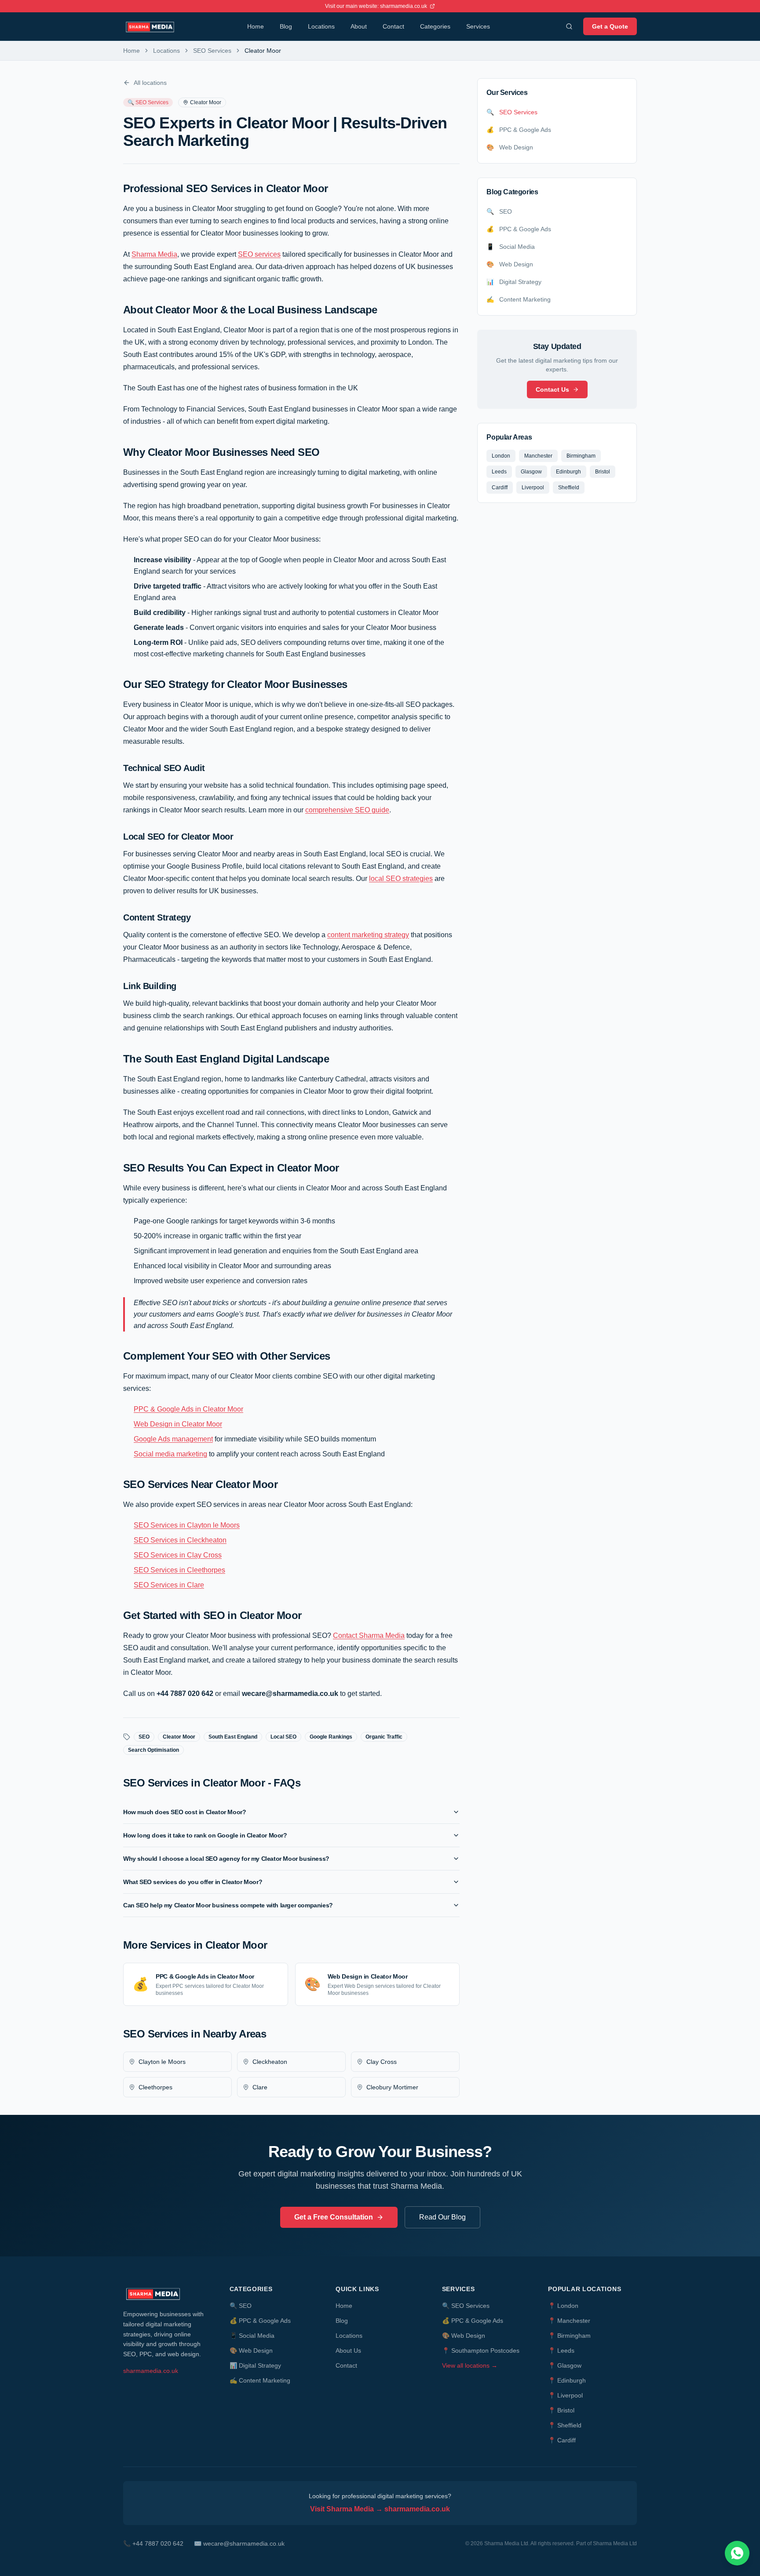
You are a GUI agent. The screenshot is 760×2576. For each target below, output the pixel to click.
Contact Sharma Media (369, 1635)
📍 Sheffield (565, 2425)
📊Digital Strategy (255, 2365)
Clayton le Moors (162, 2062)
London (501, 456)
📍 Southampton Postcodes (481, 2350)
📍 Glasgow (565, 2365)
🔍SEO (241, 2306)
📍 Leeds (561, 2350)
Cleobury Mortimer (392, 2087)
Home (256, 26)
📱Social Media (252, 2336)
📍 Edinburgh (567, 2380)
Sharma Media (154, 254)
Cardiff (500, 488)
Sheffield (569, 488)
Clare (260, 2087)
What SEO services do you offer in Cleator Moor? (193, 1882)
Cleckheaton (270, 2062)
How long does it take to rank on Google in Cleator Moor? (205, 1835)
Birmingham (581, 456)
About (359, 26)
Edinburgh (568, 472)
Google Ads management (173, 1439)
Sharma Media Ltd (615, 2543)
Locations (321, 26)
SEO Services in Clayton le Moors (187, 1525)
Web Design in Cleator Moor (178, 1424)
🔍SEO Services (466, 2306)
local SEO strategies (401, 879)
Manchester (538, 456)
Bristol (603, 472)
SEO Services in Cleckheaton (180, 1540)
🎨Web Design (251, 2350)
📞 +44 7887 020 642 (153, 2543)
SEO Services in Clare (169, 1585)
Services (478, 26)
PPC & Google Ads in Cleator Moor (188, 1409)
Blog (286, 26)
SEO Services (212, 51)
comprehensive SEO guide (347, 810)
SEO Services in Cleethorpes (179, 1570)
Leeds (499, 472)
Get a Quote (610, 26)
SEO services (259, 254)
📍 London (563, 2306)
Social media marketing (170, 1454)
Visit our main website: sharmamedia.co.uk (376, 6)
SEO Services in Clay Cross (178, 1555)
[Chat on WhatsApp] (737, 2553)
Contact (393, 26)
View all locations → (470, 2365)
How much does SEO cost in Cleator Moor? (185, 1812)
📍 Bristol (561, 2410)
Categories (435, 26)
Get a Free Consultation (334, 2217)
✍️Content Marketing (260, 2380)
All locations (150, 83)
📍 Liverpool (565, 2395)
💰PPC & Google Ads (260, 2321)
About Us (348, 2350)
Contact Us (552, 389)
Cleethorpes (155, 2087)
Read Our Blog (442, 2217)
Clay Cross (382, 2062)
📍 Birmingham (569, 2336)
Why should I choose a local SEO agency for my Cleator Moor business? (226, 1859)
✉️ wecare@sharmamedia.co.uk (239, 2543)
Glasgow (531, 472)
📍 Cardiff (562, 2440)
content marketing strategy (368, 935)
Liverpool (533, 488)
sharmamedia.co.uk (151, 2371)
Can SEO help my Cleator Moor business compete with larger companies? (228, 1905)
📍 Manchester (569, 2321)
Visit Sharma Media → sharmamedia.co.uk (380, 2509)
